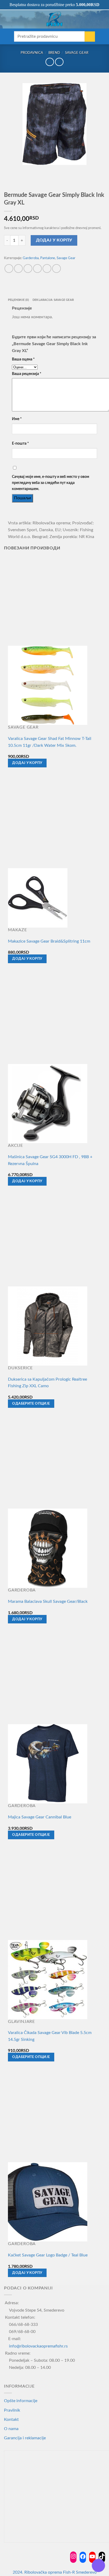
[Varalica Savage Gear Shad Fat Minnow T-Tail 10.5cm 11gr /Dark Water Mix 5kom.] (48, 685)
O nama (11, 2429)
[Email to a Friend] (37, 268)
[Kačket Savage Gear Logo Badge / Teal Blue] (48, 2202)
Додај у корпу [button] (27, 763)
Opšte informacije (21, 2401)
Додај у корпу (54, 240)
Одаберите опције (31, 1404)
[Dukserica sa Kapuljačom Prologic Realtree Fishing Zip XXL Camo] (48, 1326)
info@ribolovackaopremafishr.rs (38, 2346)
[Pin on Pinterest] (47, 268)
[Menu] (7, 20)
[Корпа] (102, 19)
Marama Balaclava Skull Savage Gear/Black (48, 1601)
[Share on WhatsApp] (9, 268)
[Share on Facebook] (18, 268)
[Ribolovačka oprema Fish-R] (54, 19)
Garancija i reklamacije (25, 2438)
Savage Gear (77, 53)
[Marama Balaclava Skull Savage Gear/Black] (48, 1548)
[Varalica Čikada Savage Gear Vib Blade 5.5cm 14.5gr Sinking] (48, 1979)
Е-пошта (20, 443)
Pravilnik (12, 2410)
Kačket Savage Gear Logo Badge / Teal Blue (48, 2255)
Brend (54, 53)
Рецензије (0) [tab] (18, 300)
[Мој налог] (93, 19)
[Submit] (90, 37)
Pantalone (48, 258)
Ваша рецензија (27, 374)
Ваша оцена (23, 359)
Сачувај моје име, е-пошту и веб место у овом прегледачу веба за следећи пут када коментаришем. (51, 483)
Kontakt (11, 2420)
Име (17, 419)
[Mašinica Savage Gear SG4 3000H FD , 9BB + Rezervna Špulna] (48, 1103)
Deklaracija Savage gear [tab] (53, 300)
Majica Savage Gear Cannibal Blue (40, 1817)
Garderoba (31, 258)
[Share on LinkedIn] (56, 268)
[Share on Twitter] (28, 268)
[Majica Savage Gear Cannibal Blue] (48, 1764)
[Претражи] (15, 19)
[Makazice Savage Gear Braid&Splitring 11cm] (38, 897)
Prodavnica (32, 53)
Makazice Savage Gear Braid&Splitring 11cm (49, 941)
